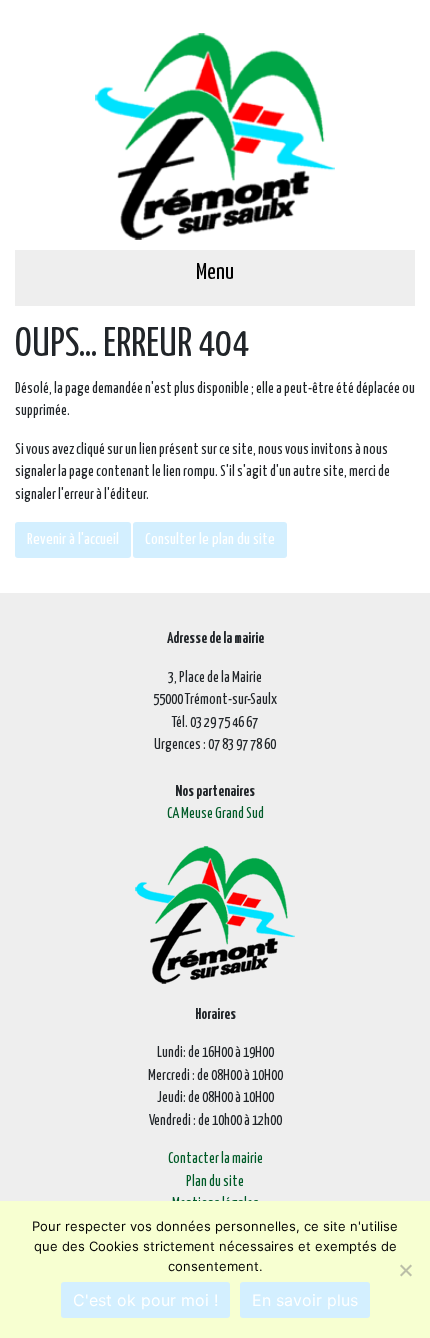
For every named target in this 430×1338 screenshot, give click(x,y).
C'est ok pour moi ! (145, 1300)
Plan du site (215, 1182)
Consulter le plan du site (210, 539)
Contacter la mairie (215, 1159)
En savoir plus (305, 1300)
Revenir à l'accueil (73, 539)
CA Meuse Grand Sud (215, 814)
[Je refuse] (405, 1270)
